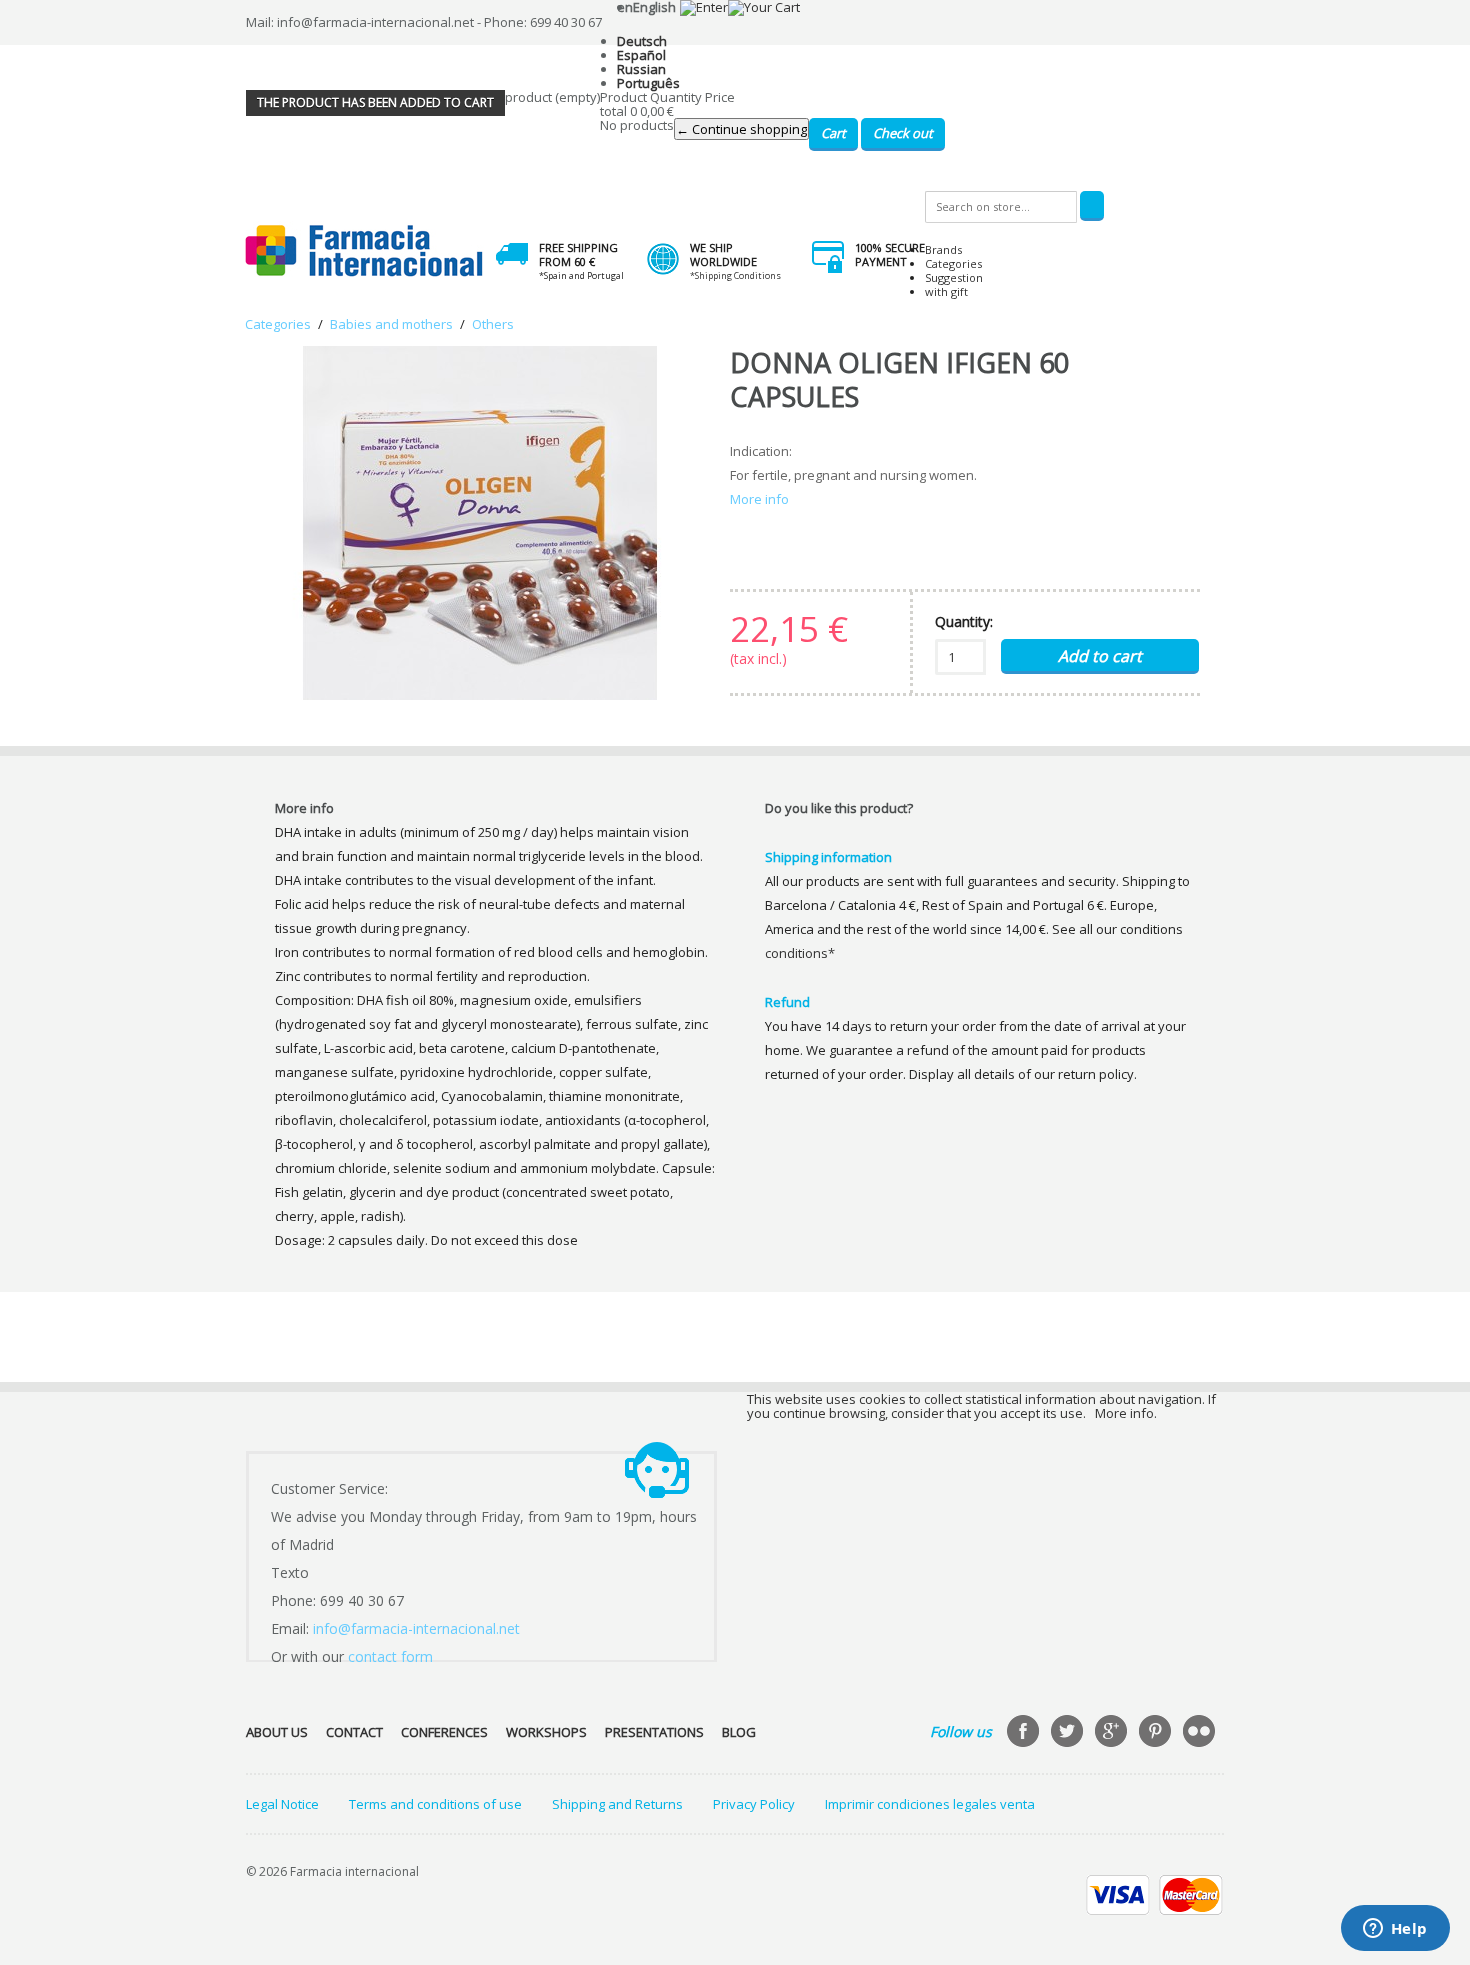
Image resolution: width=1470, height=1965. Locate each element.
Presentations (654, 1732)
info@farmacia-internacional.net (416, 1628)
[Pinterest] (1157, 1733)
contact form (390, 1656)
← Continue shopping (741, 129)
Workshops (546, 1732)
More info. (1126, 1413)
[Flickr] (1201, 1733)
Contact (354, 1732)
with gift (946, 291)
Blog (739, 1732)
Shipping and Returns (617, 1804)
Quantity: (964, 621)
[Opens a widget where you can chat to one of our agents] (1395, 1930)
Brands (943, 249)
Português (648, 83)
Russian (641, 69)
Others (493, 324)
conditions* (800, 953)
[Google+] (1113, 1733)
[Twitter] (1069, 1733)
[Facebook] (1025, 1733)
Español (641, 55)
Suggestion (954, 277)
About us (277, 1732)
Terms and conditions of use (435, 1804)
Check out (903, 133)
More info (759, 499)
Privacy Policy (754, 1804)
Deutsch (642, 41)
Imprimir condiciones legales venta (930, 1804)
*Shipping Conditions (735, 275)
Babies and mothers (391, 324)
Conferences (444, 1732)
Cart (833, 133)
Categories (953, 263)
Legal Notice (282, 1804)
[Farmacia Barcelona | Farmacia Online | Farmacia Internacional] (364, 251)
